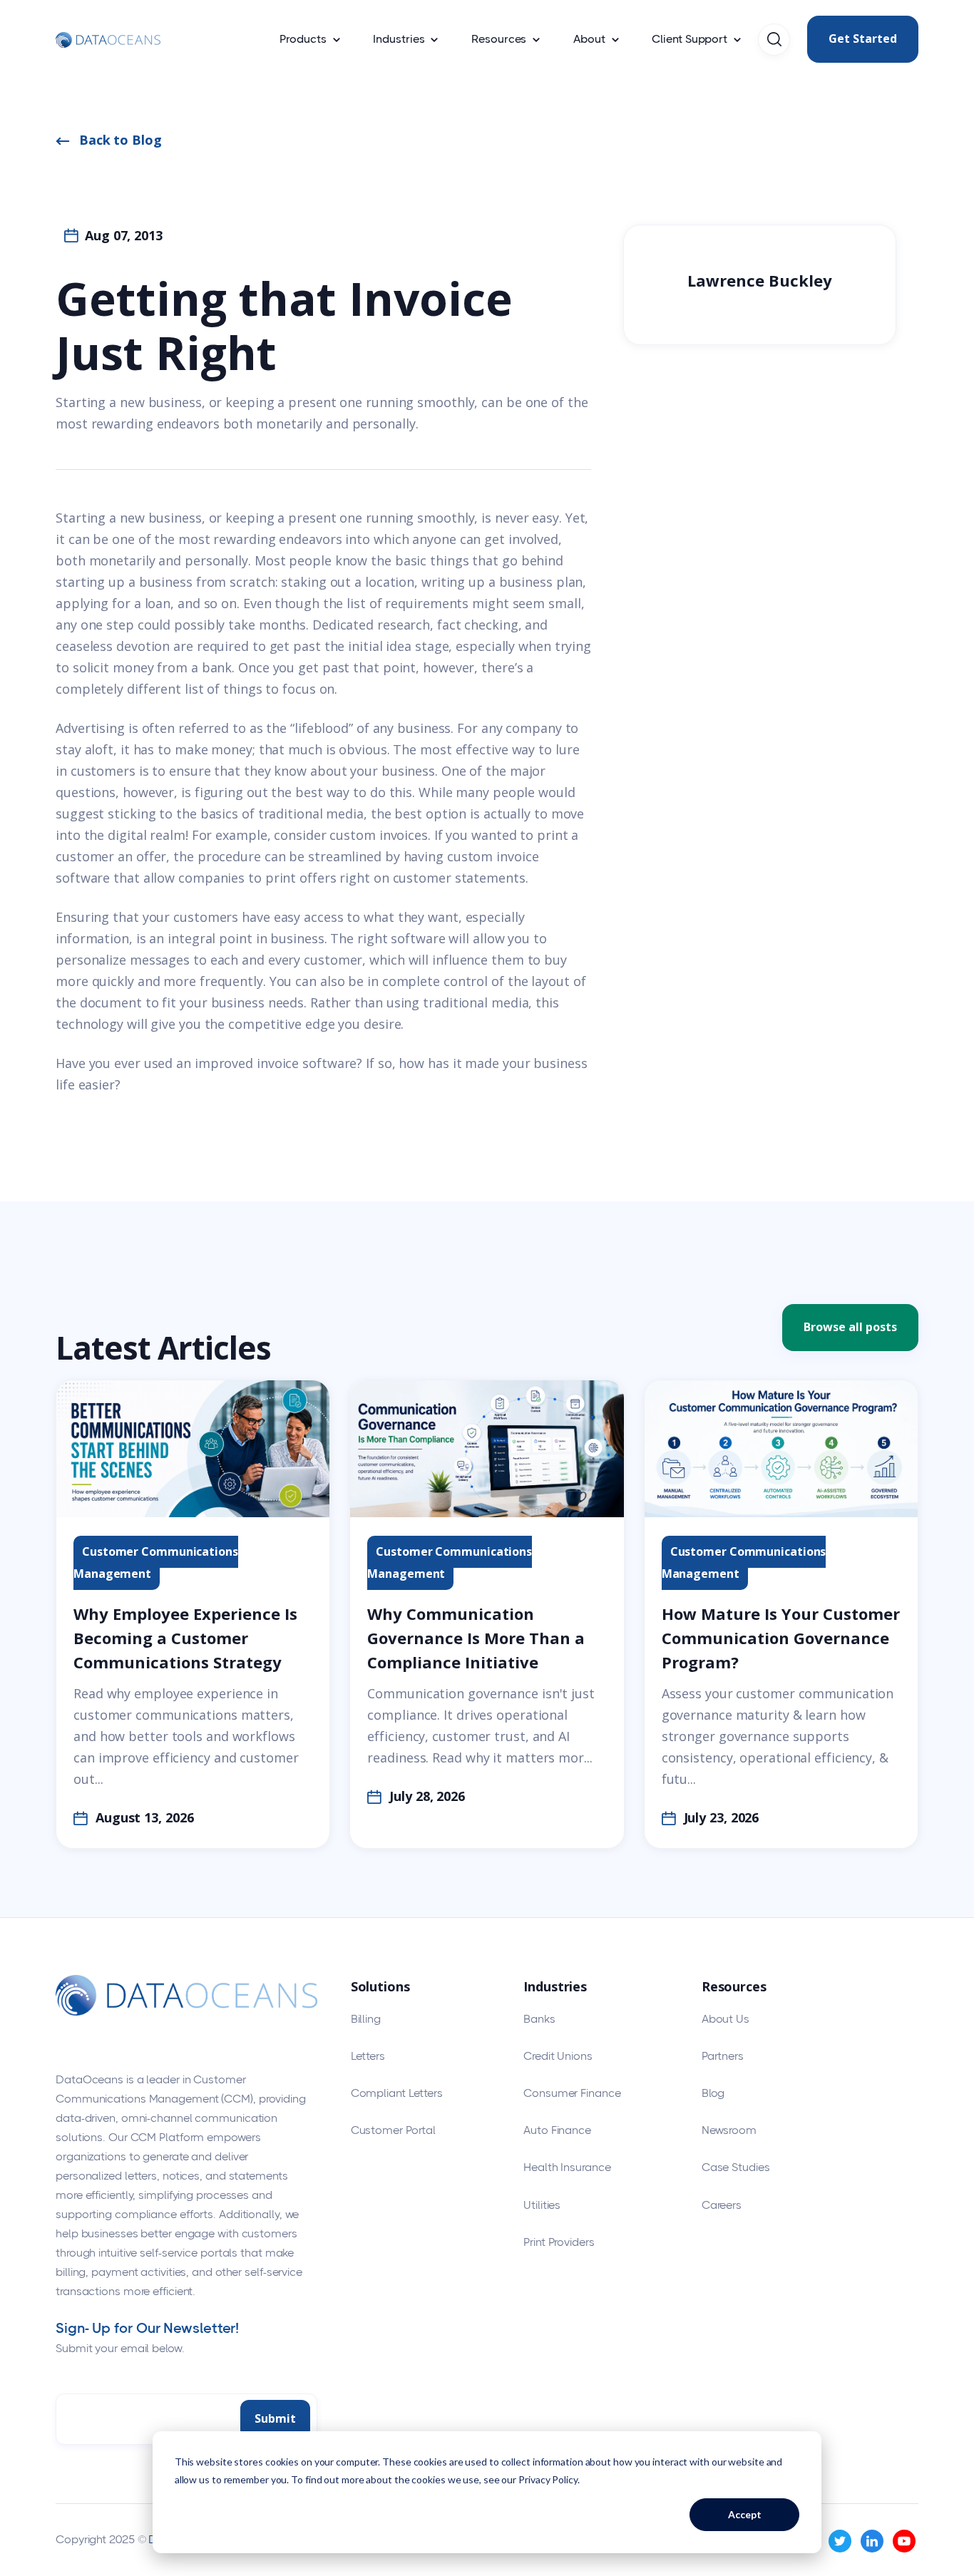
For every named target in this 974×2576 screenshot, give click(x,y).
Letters (368, 2056)
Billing (366, 2019)
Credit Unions (558, 2056)
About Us (726, 2019)
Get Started (863, 39)
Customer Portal (394, 2130)
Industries (399, 39)
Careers (722, 2205)
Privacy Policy (548, 2479)
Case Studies (736, 2167)
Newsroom (729, 2130)
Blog (713, 2093)
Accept (745, 2514)
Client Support (690, 39)
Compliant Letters (397, 2093)
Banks (539, 2019)
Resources (499, 39)
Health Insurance (567, 2167)
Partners (723, 2056)
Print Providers (559, 2242)
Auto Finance (557, 2130)
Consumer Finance (572, 2093)
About (589, 39)
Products (303, 39)
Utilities (542, 2205)
